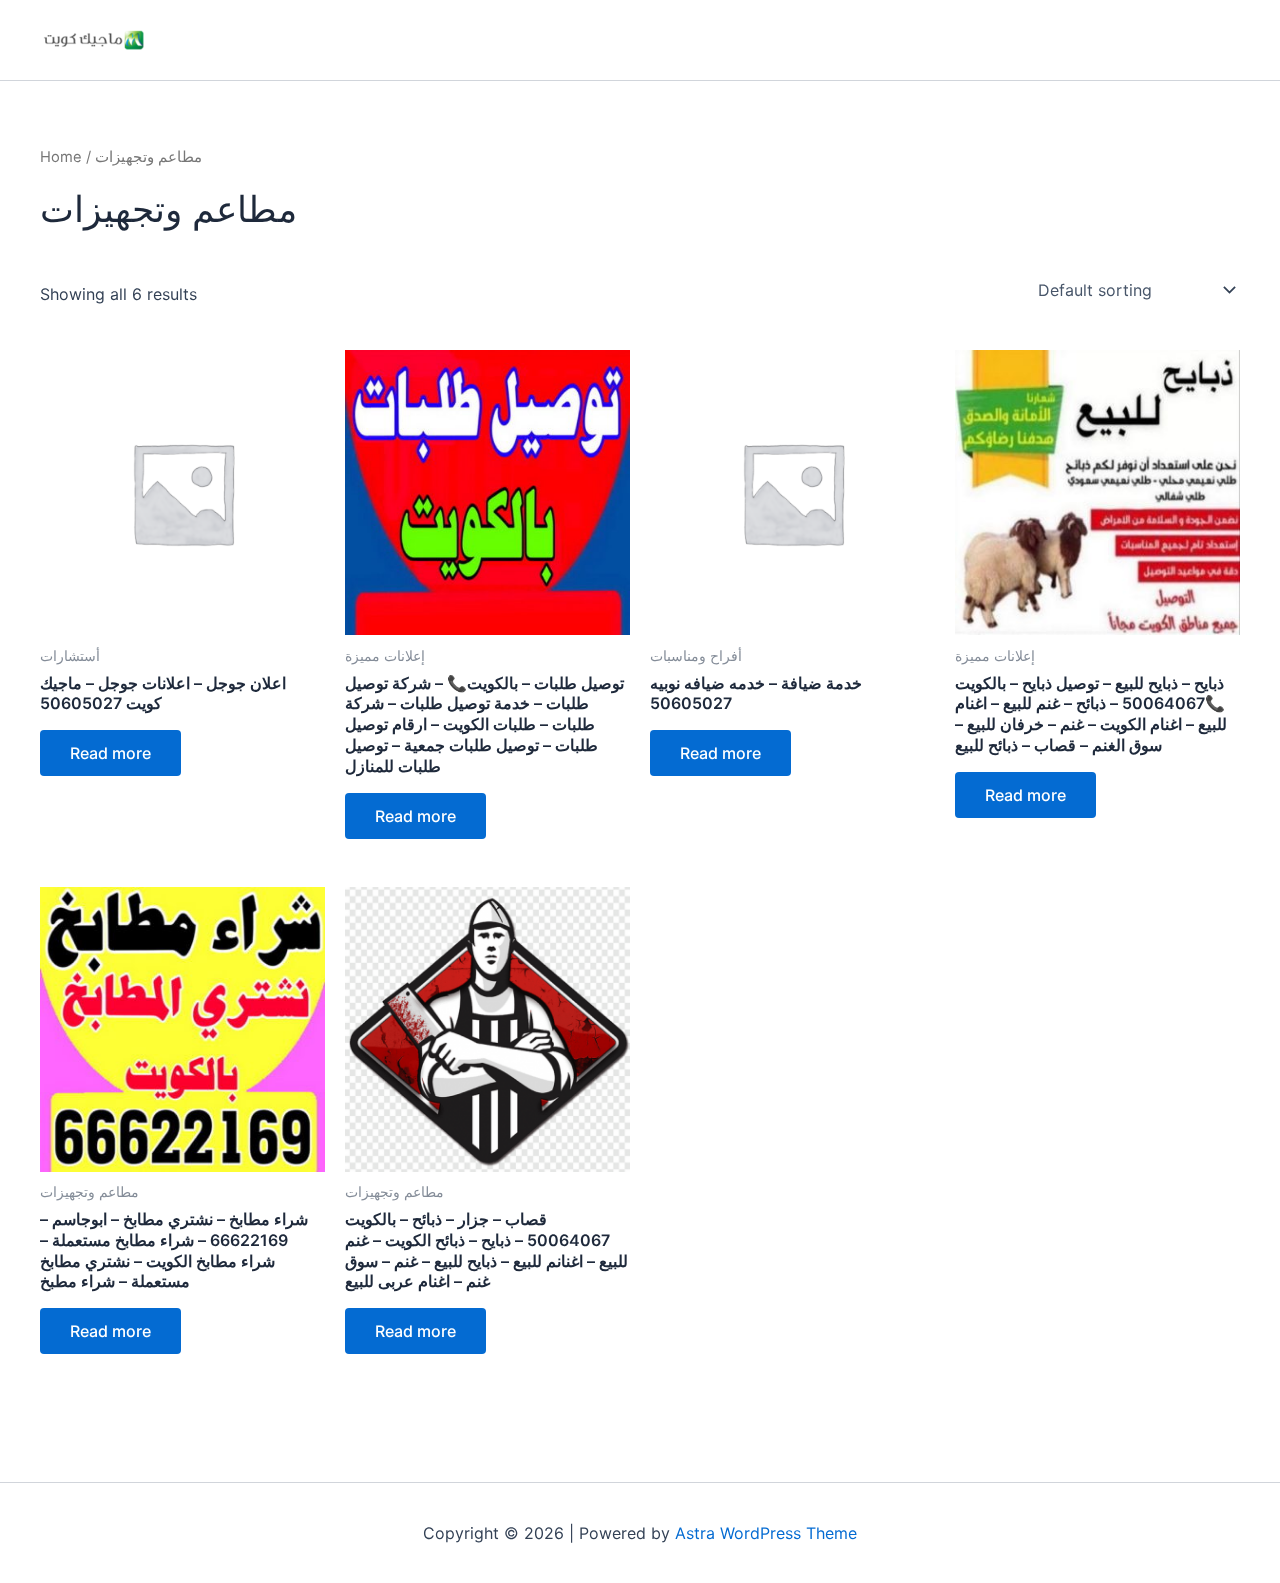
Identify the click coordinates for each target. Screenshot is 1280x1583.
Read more (110, 753)
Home (61, 157)
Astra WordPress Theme (766, 1533)
